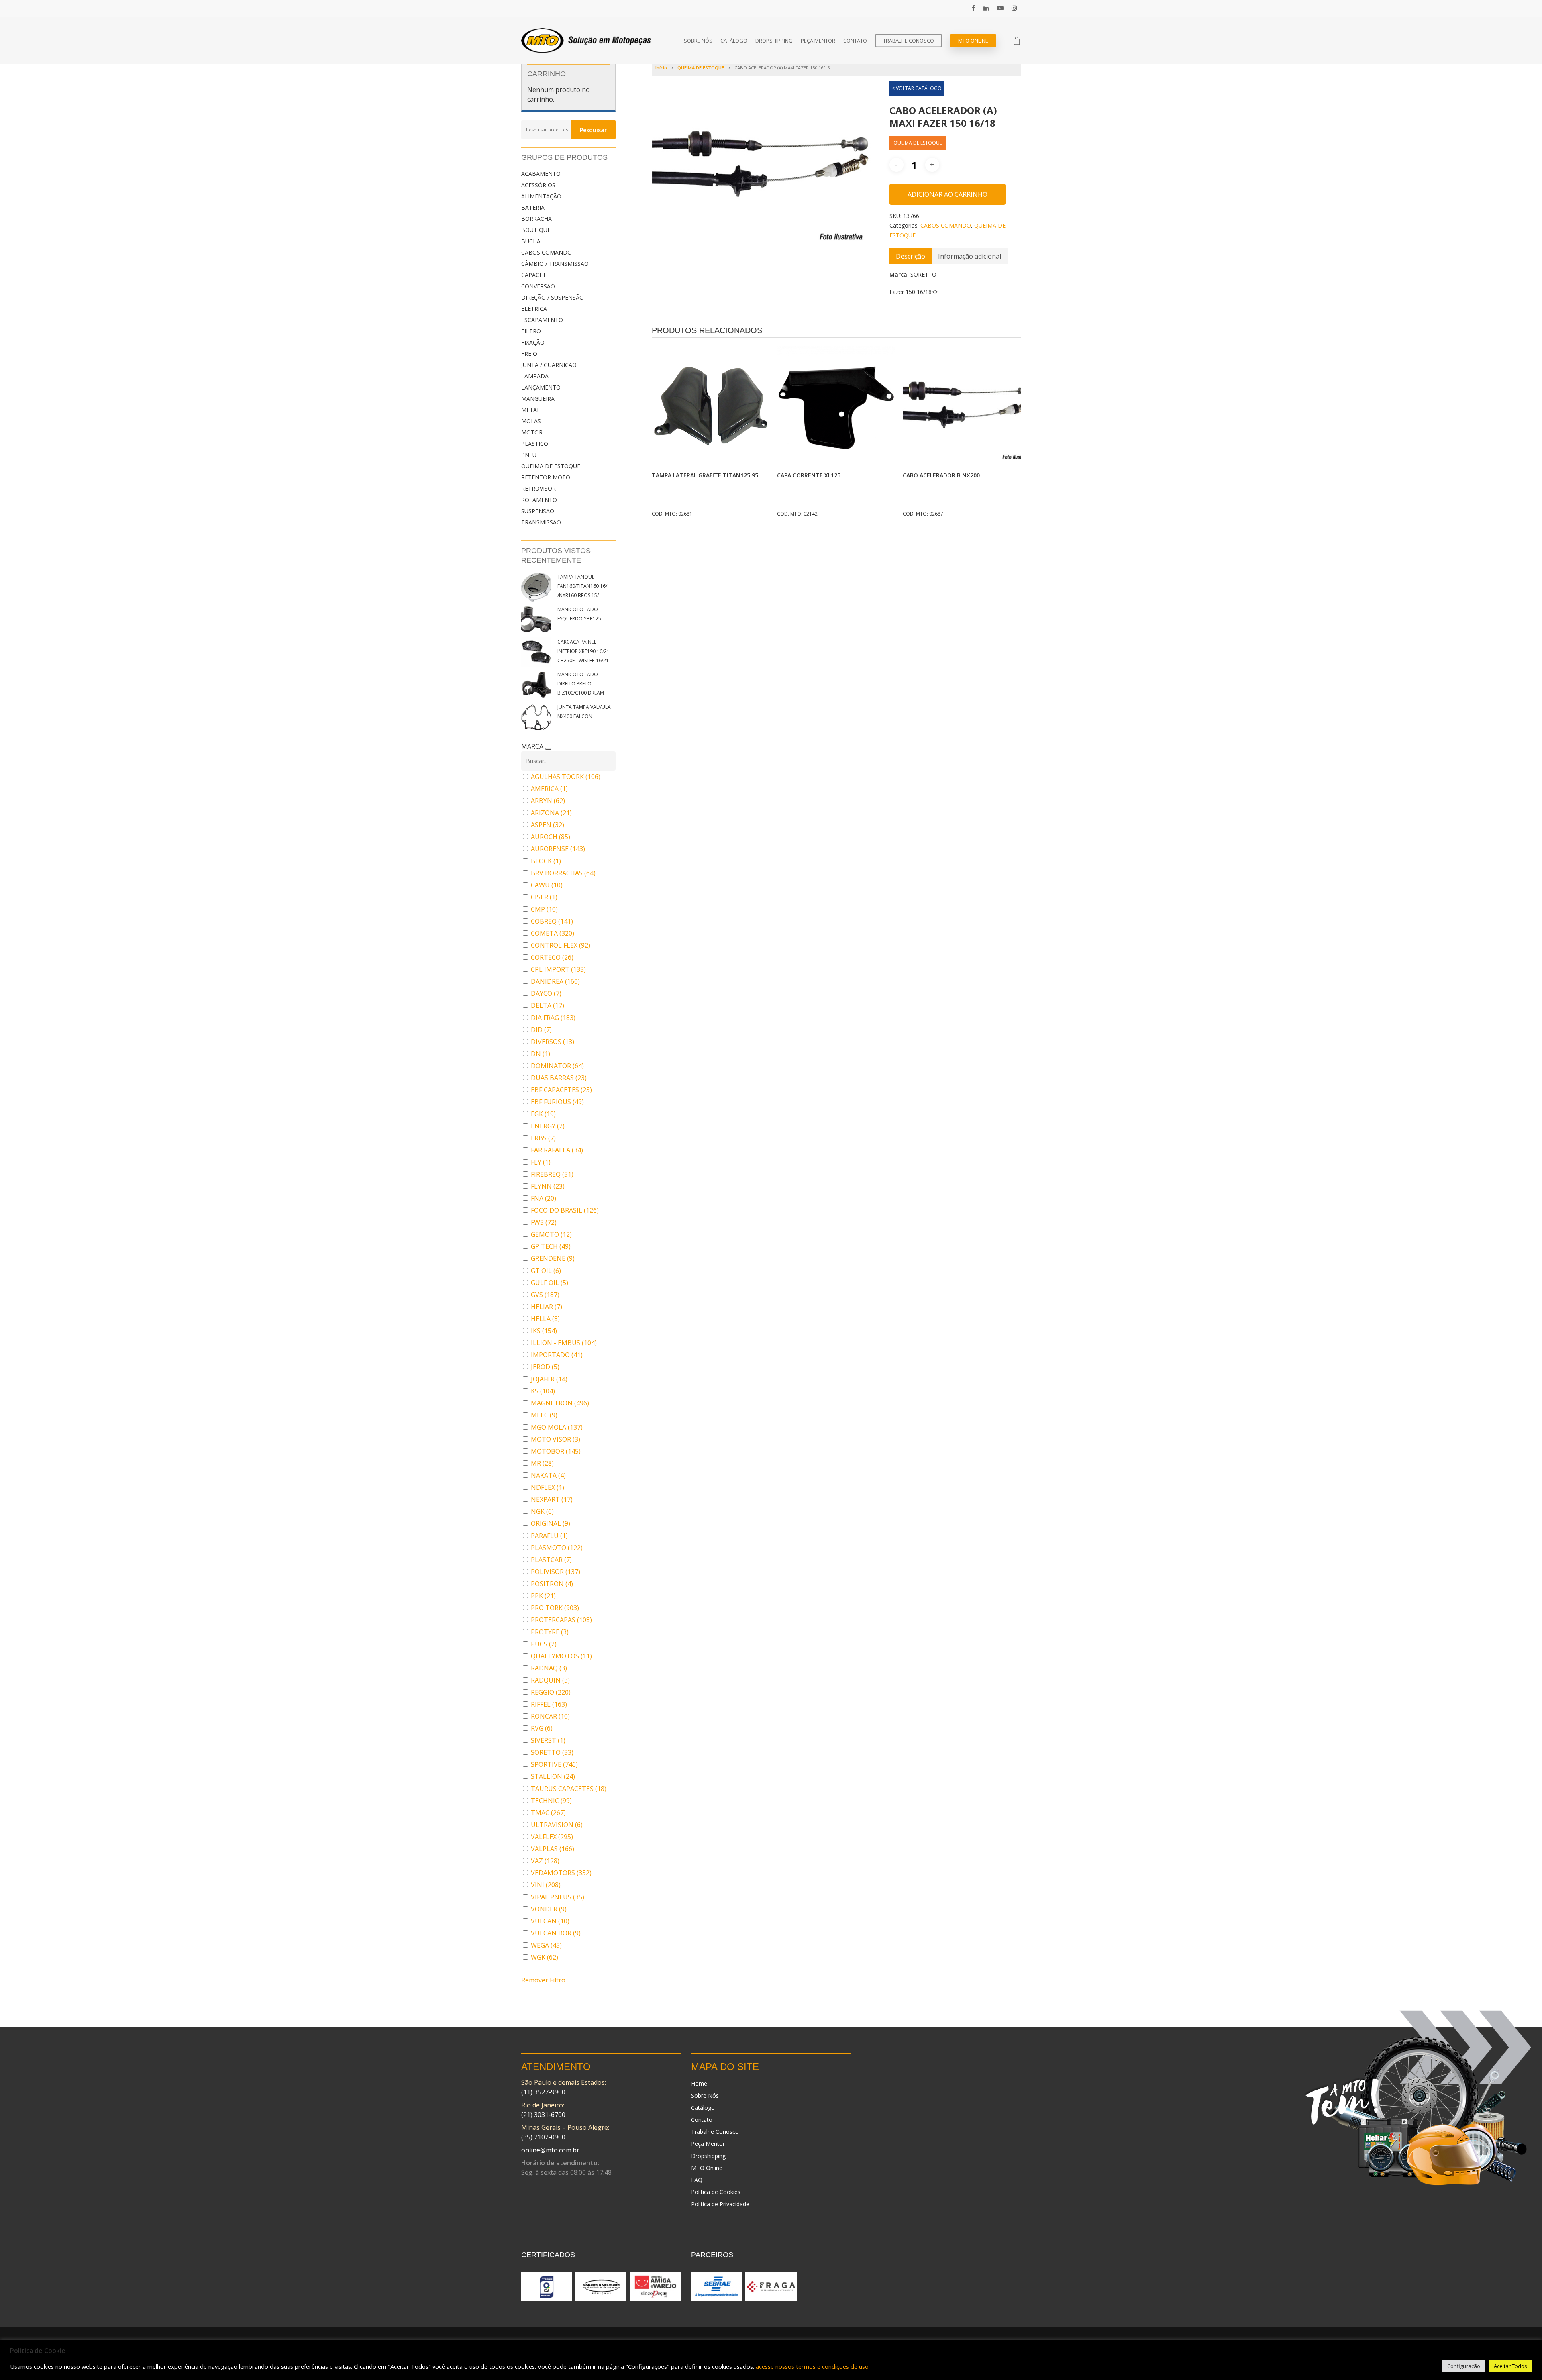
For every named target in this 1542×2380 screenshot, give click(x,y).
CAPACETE (535, 275)
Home (699, 2083)
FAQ (697, 2180)
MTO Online (973, 41)
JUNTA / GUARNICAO (549, 365)
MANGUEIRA (538, 399)
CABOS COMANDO (547, 252)
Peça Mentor (818, 41)
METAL (531, 410)
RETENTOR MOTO (546, 477)
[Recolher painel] (548, 749)
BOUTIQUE (536, 230)
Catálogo (734, 41)
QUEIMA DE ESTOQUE (551, 466)
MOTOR (532, 432)
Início (661, 68)
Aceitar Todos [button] (1510, 2366)
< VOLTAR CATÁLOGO (917, 88)
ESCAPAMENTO (542, 320)
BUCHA (531, 241)
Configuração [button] (1464, 2366)
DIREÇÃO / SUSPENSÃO (553, 297)
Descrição (911, 256)
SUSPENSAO (538, 511)
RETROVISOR (538, 488)
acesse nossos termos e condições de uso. (813, 2366)
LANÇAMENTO (541, 387)
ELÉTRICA (534, 309)
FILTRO (531, 331)
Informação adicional (970, 256)
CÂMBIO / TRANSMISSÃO (555, 264)
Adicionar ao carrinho (947, 194)
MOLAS (531, 421)
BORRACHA (536, 219)
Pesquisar (593, 130)
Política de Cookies (716, 2192)
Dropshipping (774, 41)
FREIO (529, 354)
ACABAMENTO (541, 174)
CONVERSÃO (538, 286)
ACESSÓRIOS (538, 185)
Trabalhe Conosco (909, 41)
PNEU (529, 455)
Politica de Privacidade (720, 2204)
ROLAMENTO (539, 500)
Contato (855, 41)
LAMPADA (535, 376)
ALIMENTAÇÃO (541, 196)
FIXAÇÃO (533, 342)
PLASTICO (535, 444)
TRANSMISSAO (541, 522)
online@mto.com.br (550, 2150)
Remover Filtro (543, 1980)
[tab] (911, 256)
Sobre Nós (698, 41)
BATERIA (533, 207)
